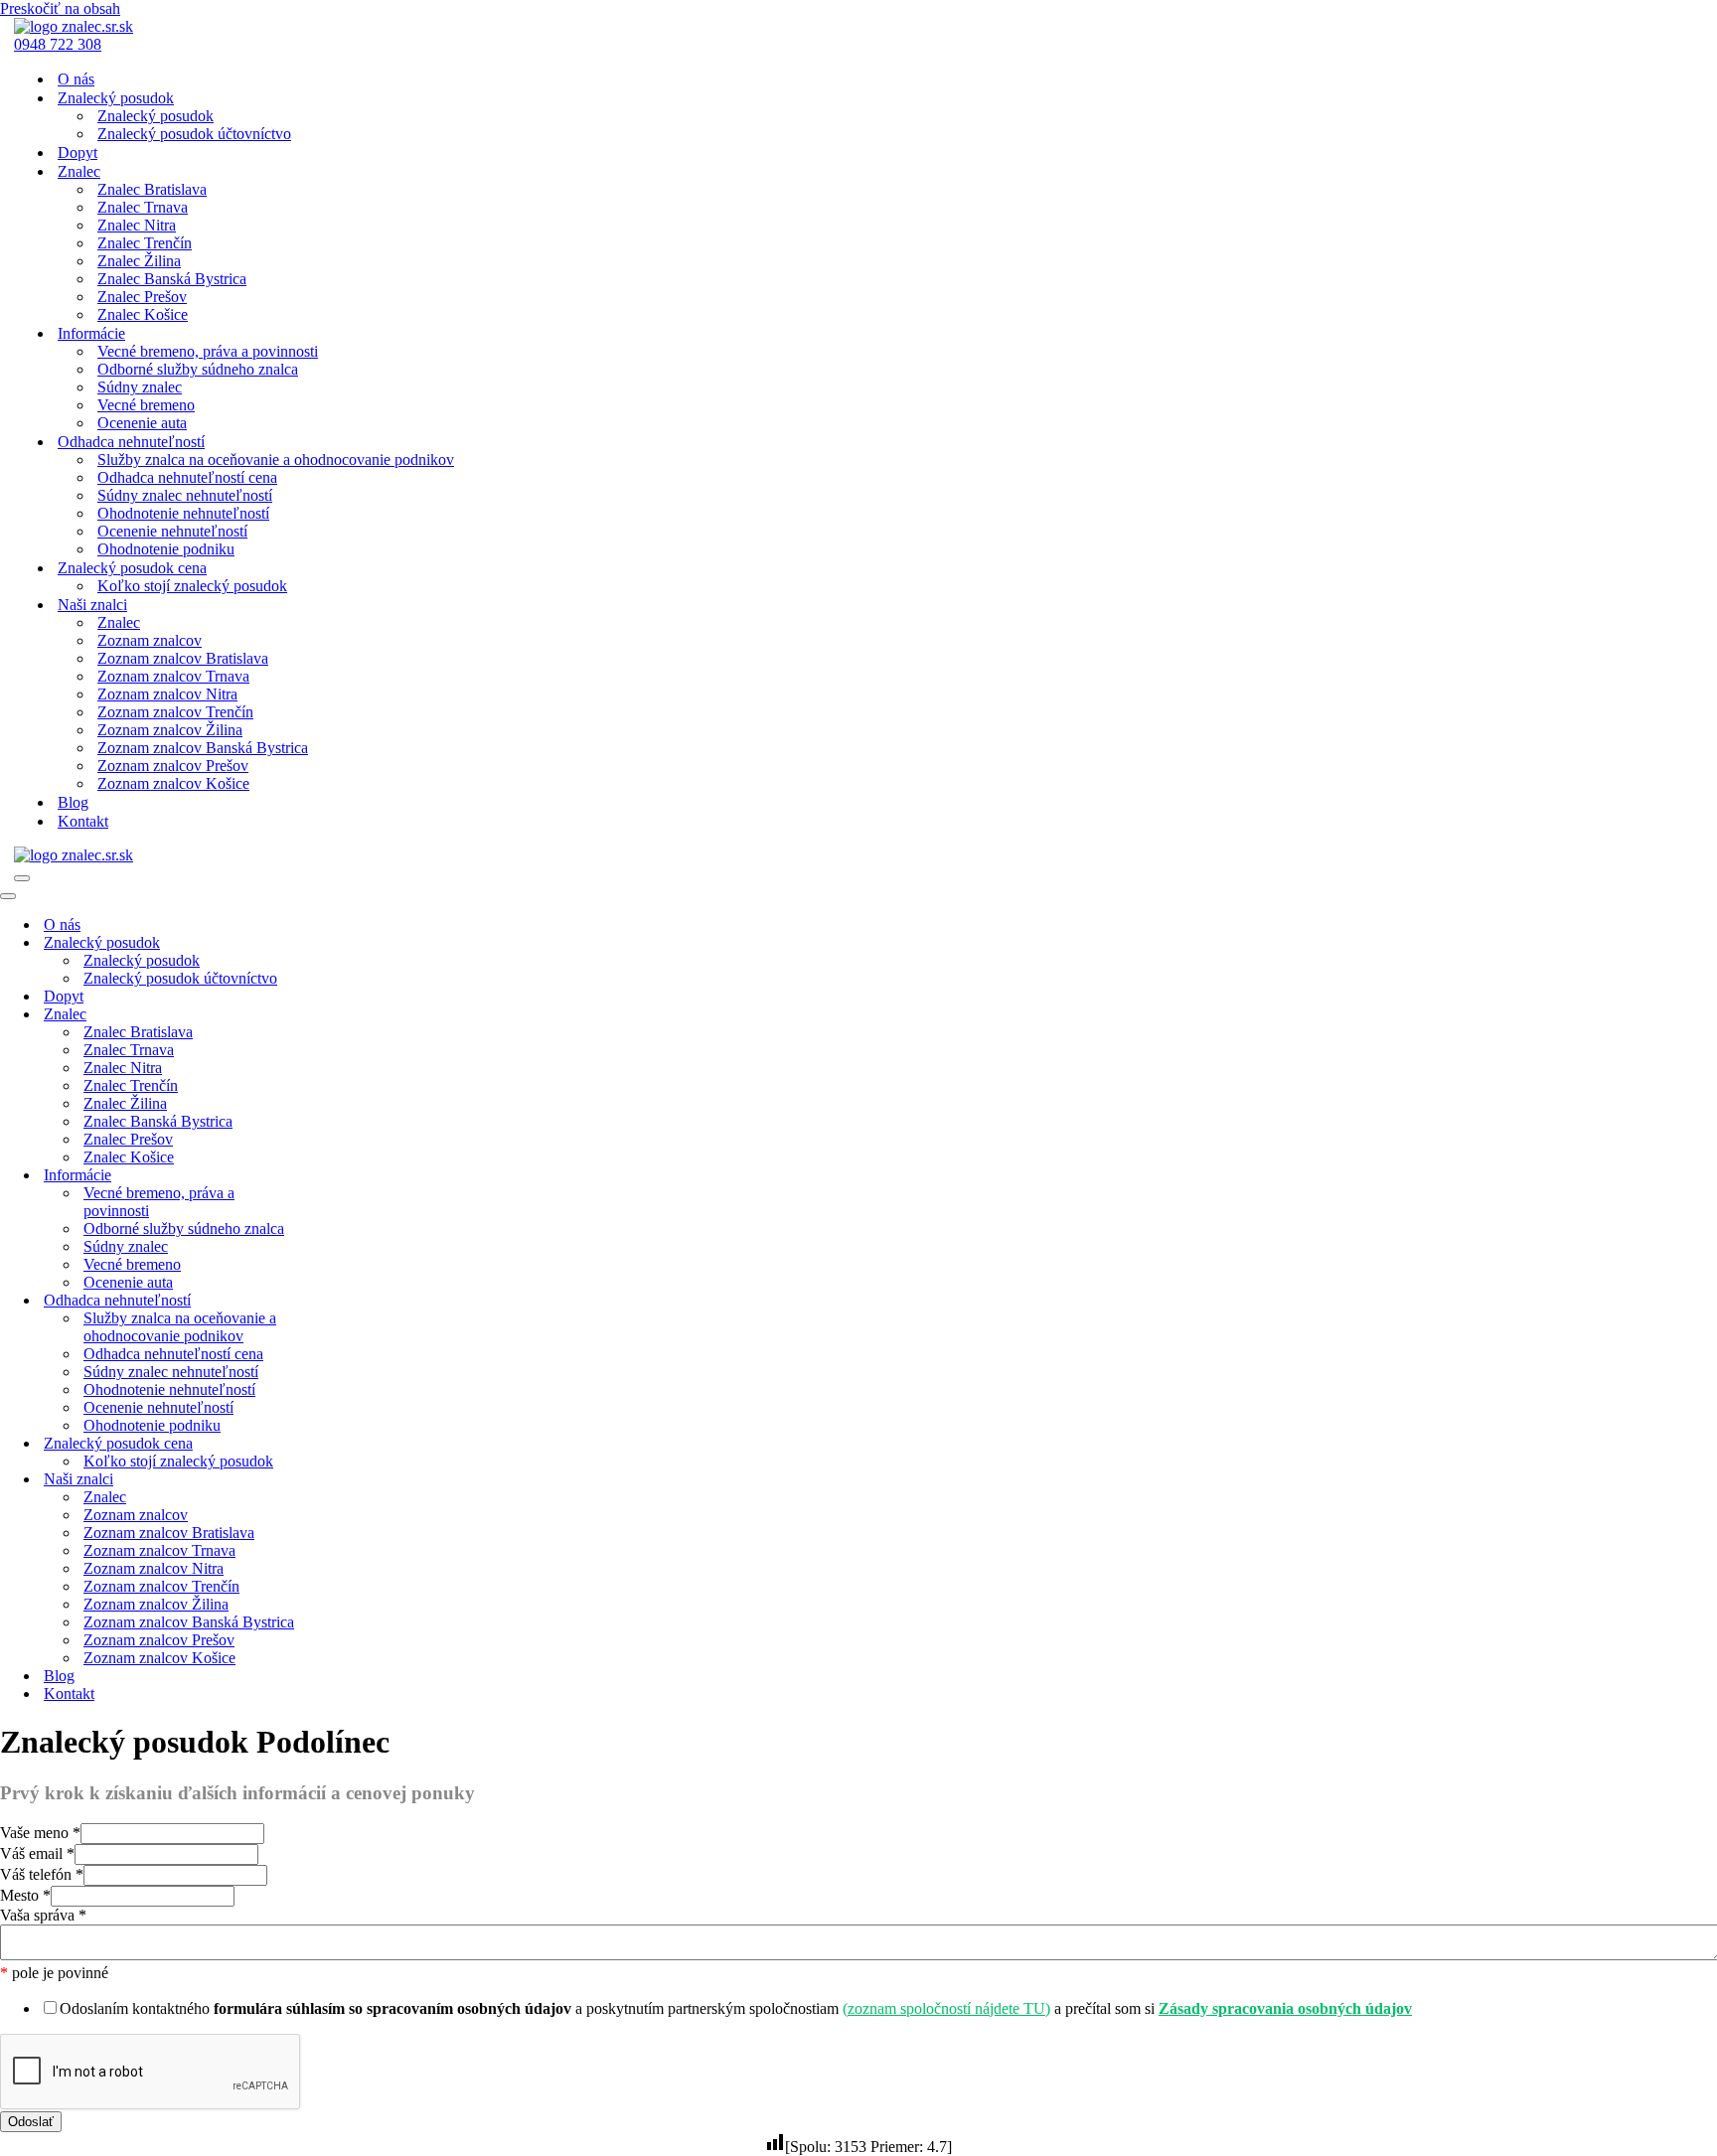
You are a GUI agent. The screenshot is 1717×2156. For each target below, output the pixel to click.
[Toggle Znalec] (348, 1015)
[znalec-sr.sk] (74, 26)
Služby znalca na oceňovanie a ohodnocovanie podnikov (276, 460)
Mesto (25, 1895)
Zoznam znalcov (150, 640)
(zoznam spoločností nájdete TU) (946, 2008)
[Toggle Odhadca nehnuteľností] (348, 1301)
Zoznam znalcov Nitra (167, 694)
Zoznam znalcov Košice (173, 783)
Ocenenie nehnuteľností (172, 531)
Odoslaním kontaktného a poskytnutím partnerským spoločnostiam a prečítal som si (736, 2008)
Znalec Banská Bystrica (172, 279)
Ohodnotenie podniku (166, 549)
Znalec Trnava (143, 207)
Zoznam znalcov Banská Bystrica (203, 748)
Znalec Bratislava (152, 189)
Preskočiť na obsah (60, 8)
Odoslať (31, 2122)
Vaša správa (43, 1915)
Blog (73, 802)
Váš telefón (42, 1874)
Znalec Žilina (139, 261)
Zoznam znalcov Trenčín (175, 712)
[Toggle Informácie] (348, 1176)
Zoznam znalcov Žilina (170, 730)
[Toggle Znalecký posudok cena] (348, 1444)
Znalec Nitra (137, 225)
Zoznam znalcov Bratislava (183, 658)
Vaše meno (40, 1833)
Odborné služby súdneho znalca (198, 369)
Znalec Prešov (142, 297)
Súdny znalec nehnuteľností (185, 495)
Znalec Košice (143, 314)
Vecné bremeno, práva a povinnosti (208, 351)
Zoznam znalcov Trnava (173, 676)
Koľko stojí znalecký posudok (192, 586)
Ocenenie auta (142, 423)
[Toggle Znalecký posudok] (348, 943)
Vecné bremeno (146, 405)
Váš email (37, 1853)
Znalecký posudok (156, 116)
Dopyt (78, 153)
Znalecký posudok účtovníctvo (194, 134)
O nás (76, 79)
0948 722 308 (58, 44)
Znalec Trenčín (145, 243)
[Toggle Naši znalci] (348, 1480)
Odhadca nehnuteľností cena (187, 477)
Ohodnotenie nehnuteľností (183, 513)
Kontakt (83, 821)
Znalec (119, 622)
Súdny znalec (140, 387)
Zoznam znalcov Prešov (173, 766)
